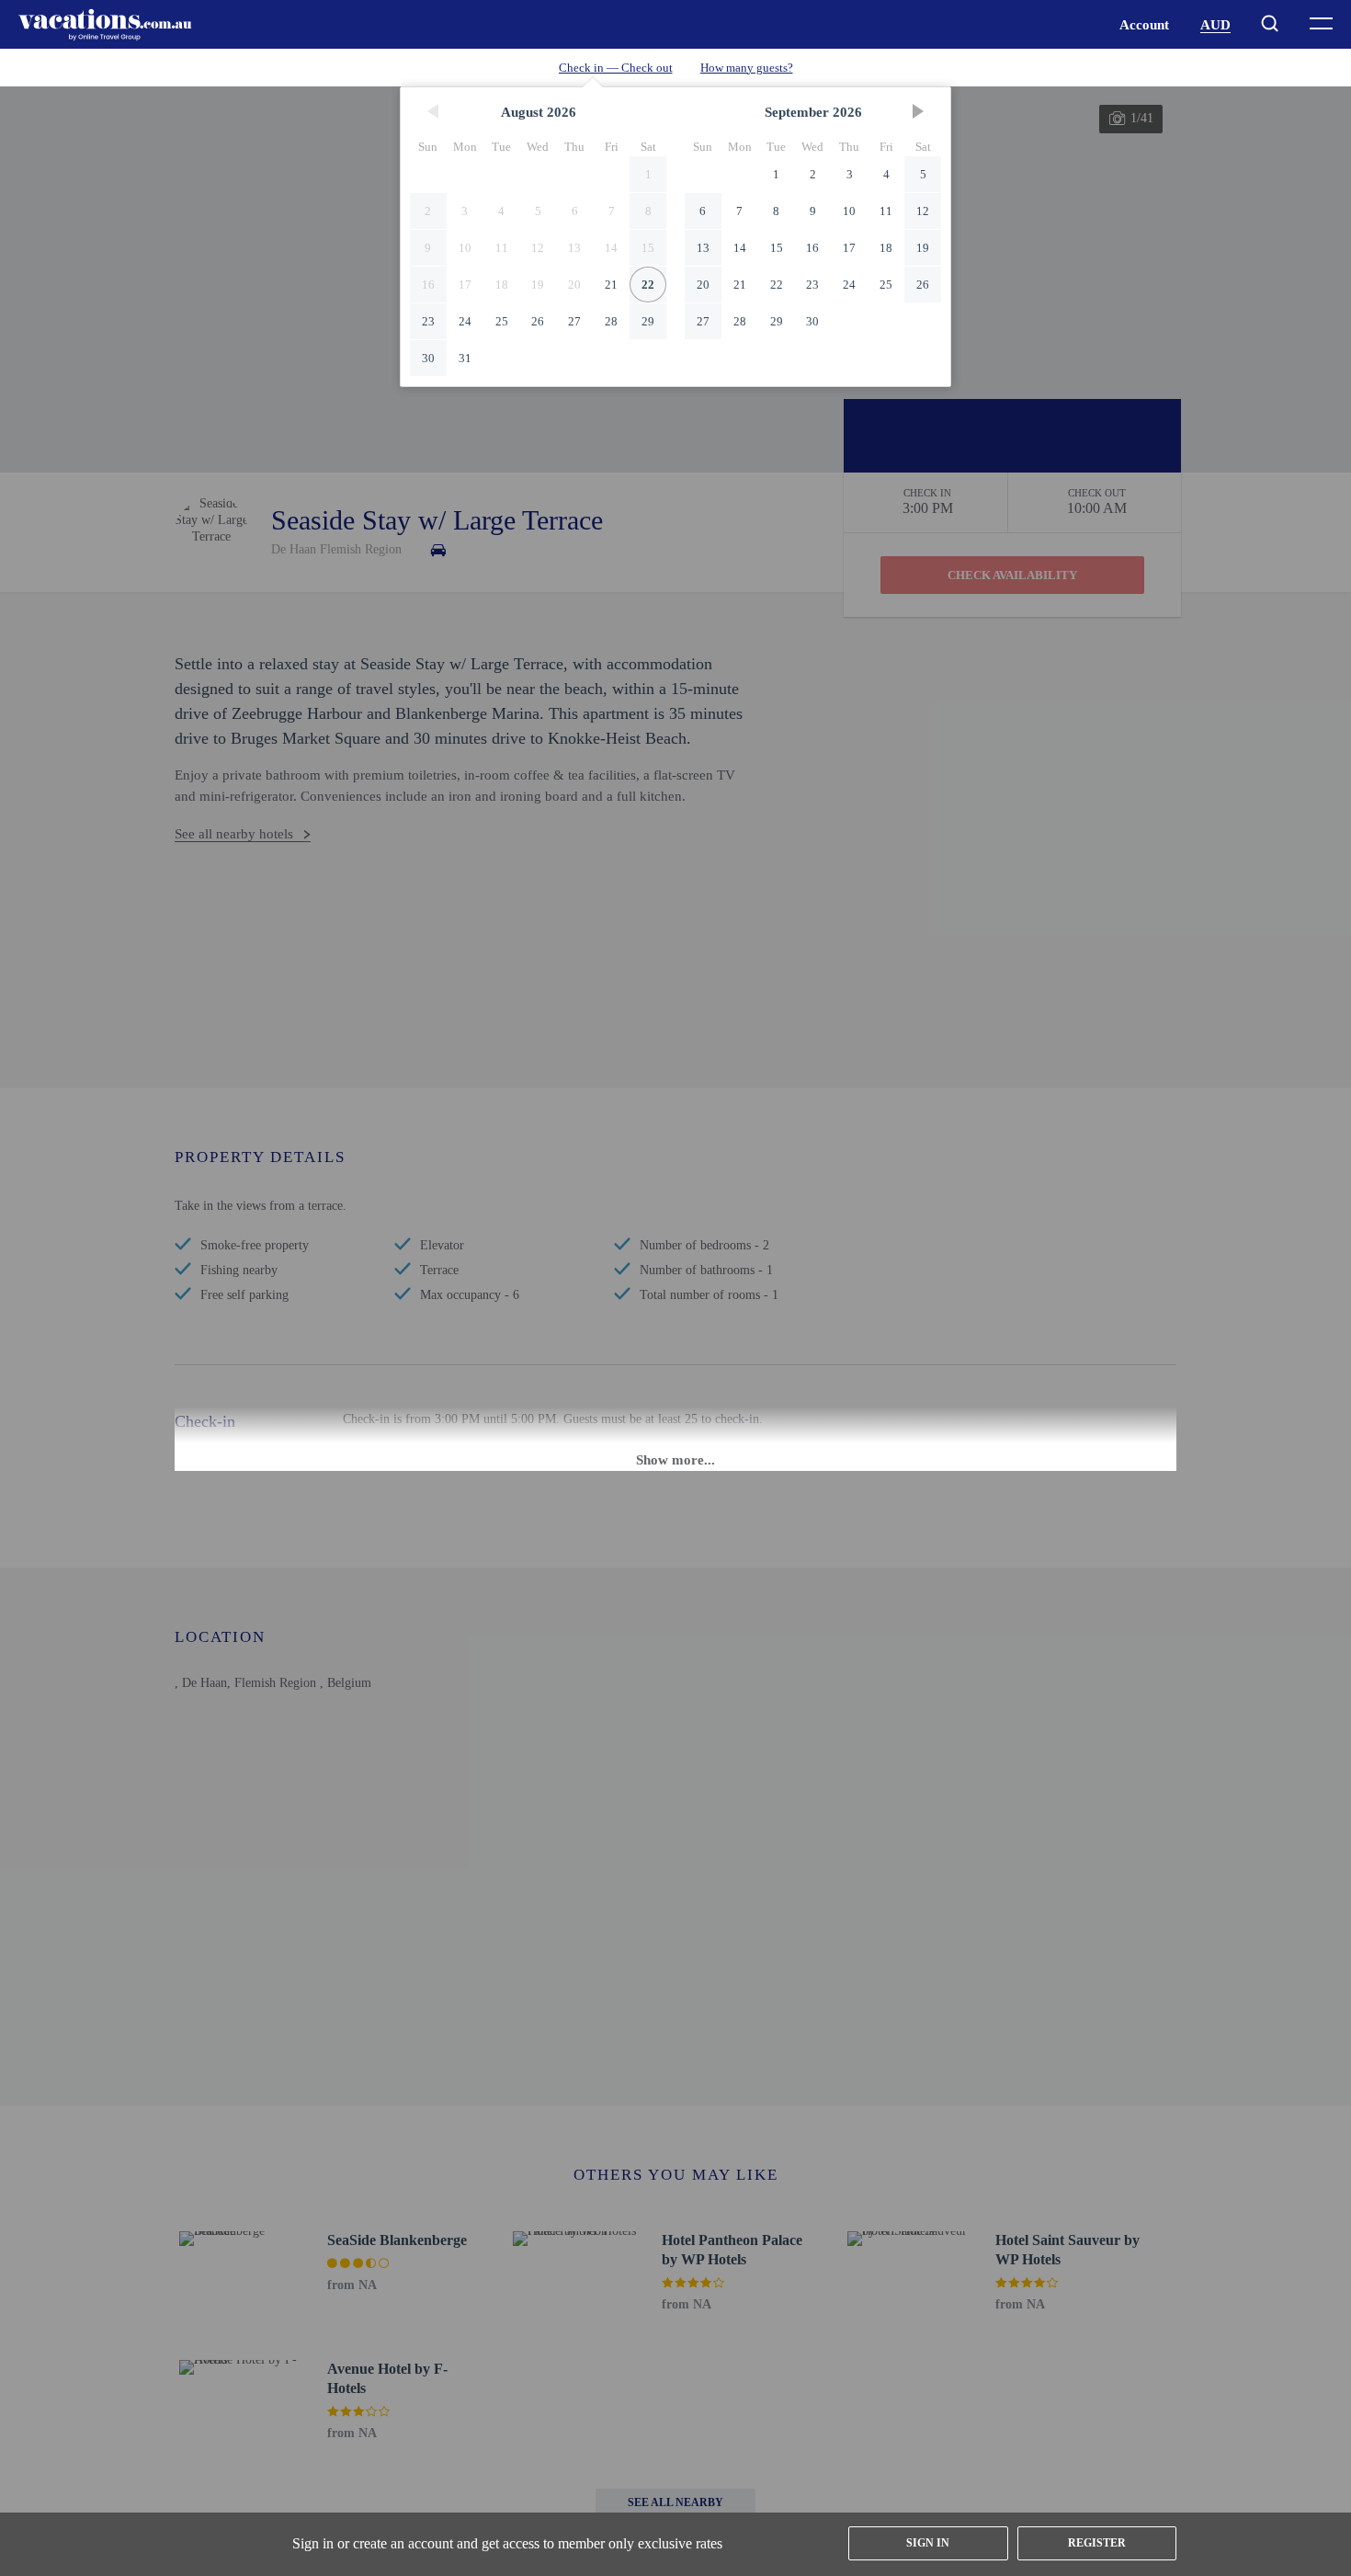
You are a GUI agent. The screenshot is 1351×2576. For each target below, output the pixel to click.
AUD (1215, 25)
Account (1144, 25)
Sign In (928, 2543)
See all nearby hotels (234, 834)
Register (1097, 2543)
